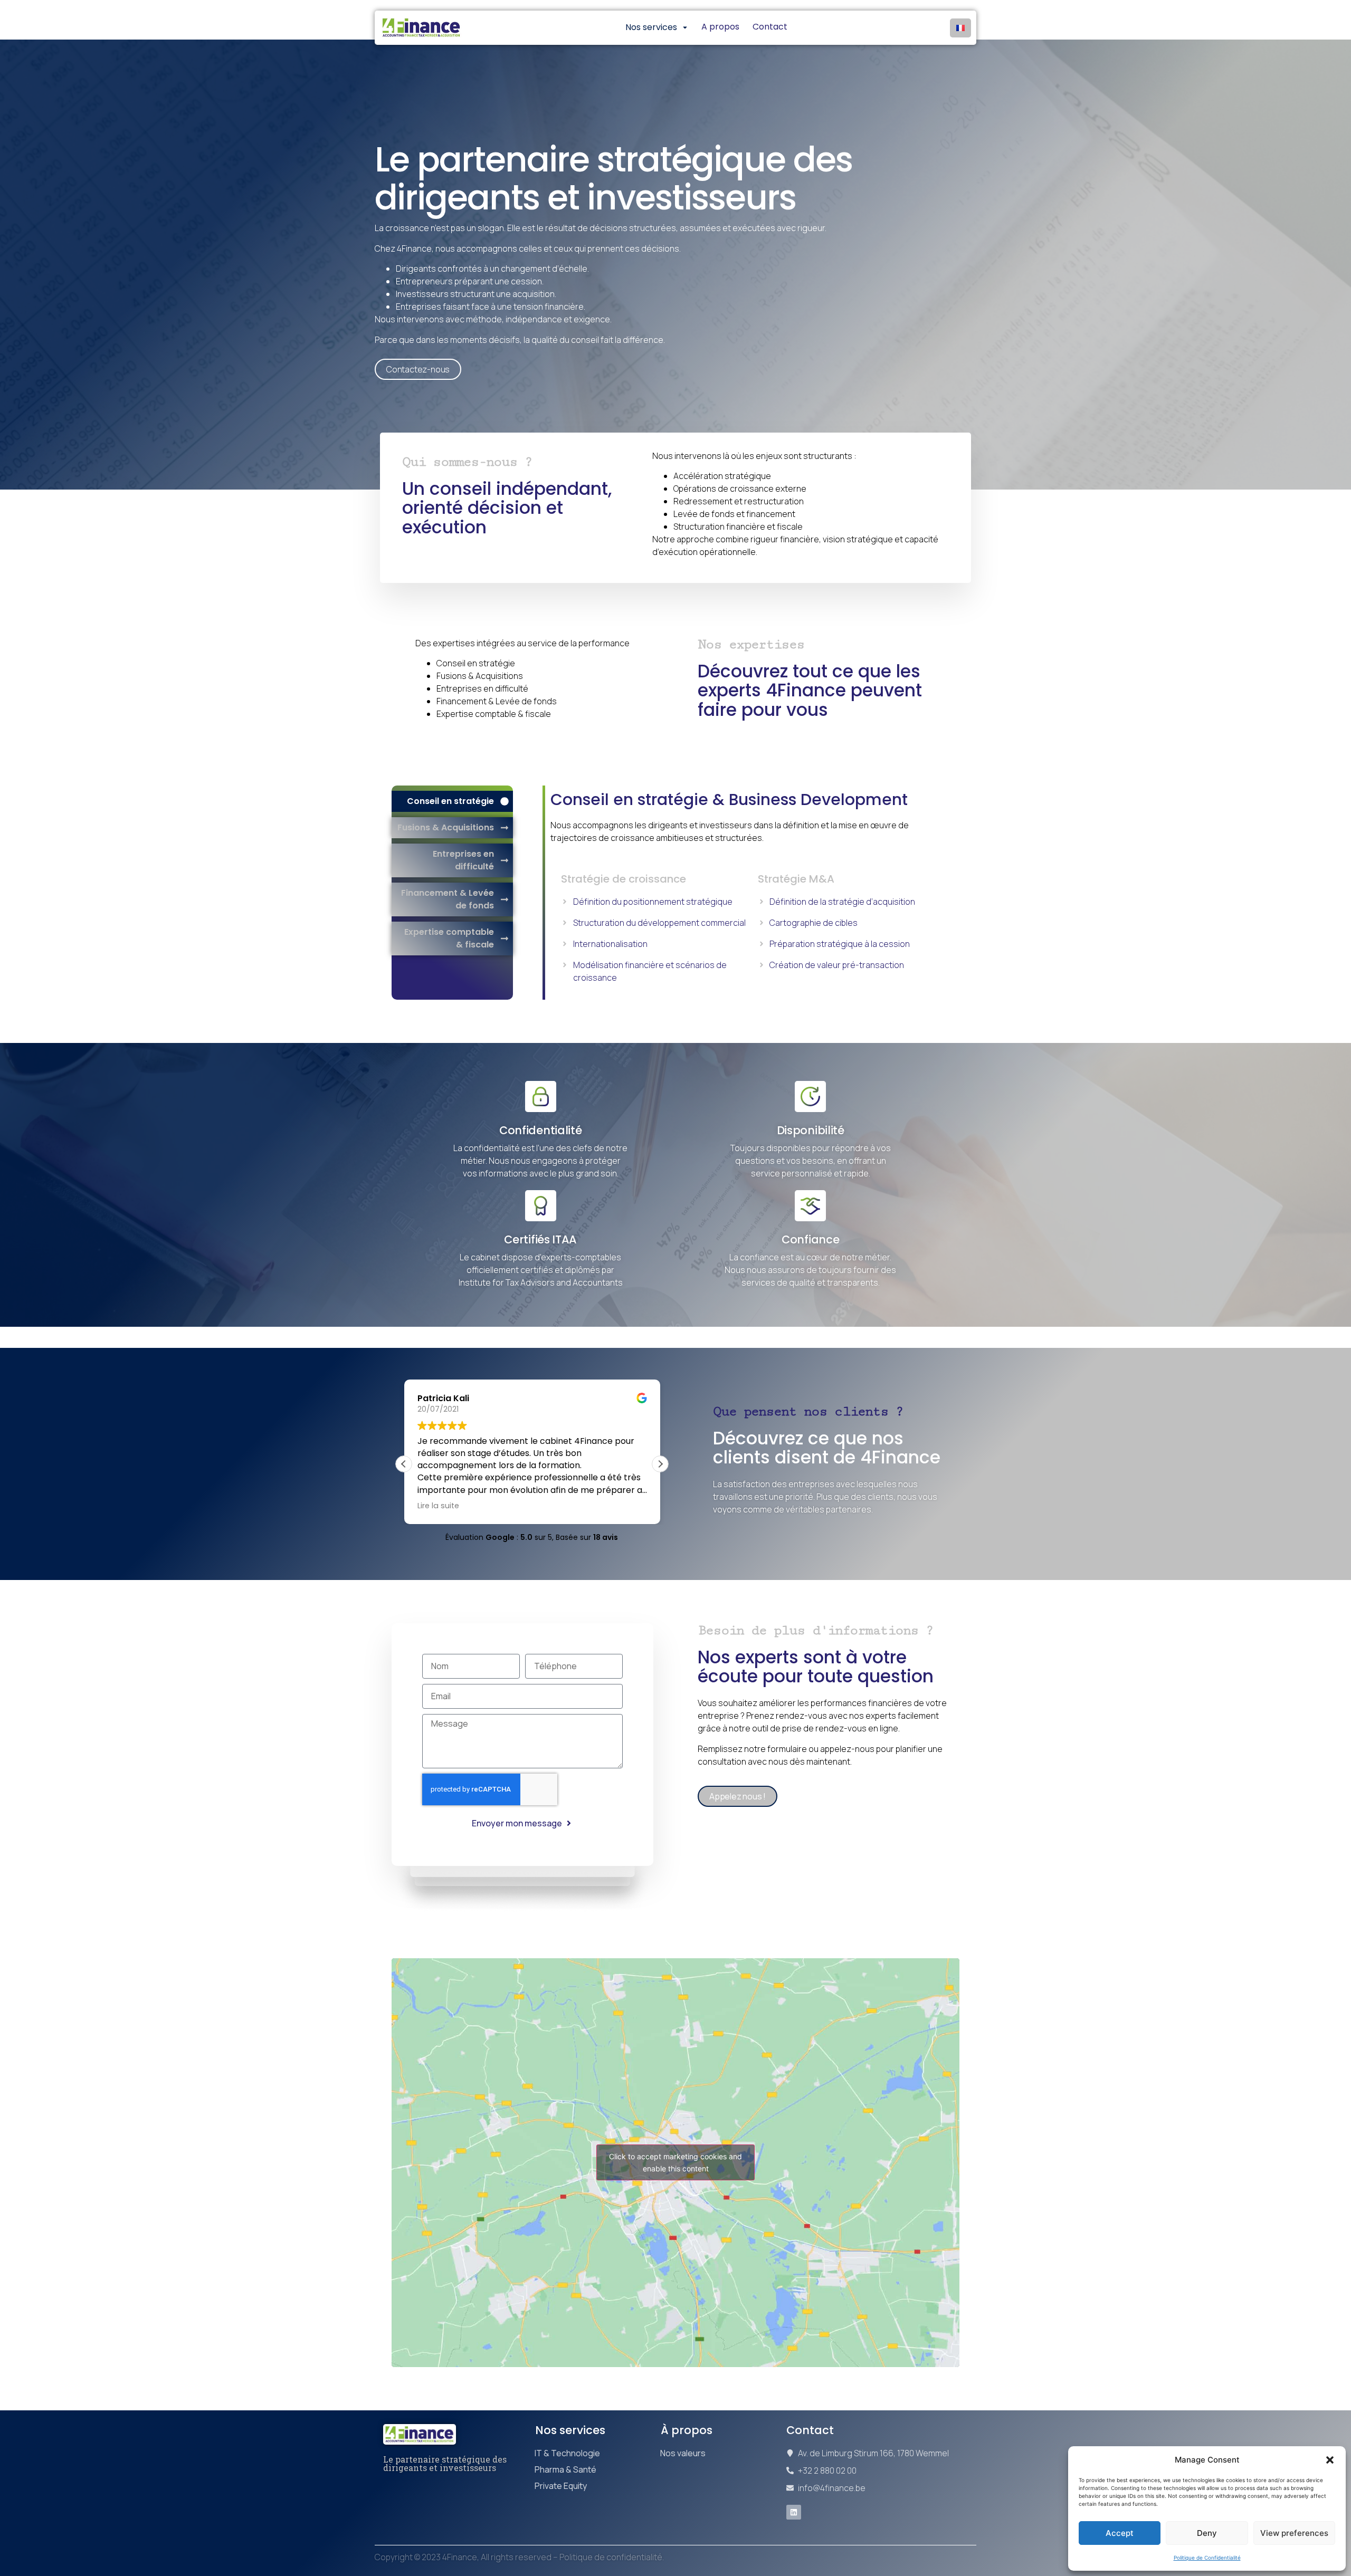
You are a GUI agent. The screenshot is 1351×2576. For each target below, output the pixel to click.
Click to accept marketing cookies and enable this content (675, 2162)
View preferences (1294, 2533)
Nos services (570, 2430)
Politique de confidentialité (611, 2557)
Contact (810, 2430)
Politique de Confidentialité (1207, 2558)
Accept (1120, 2533)
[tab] (452, 801)
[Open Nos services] (685, 27)
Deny (1207, 2533)
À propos (687, 2430)
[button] (1330, 2460)
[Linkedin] (794, 2512)
